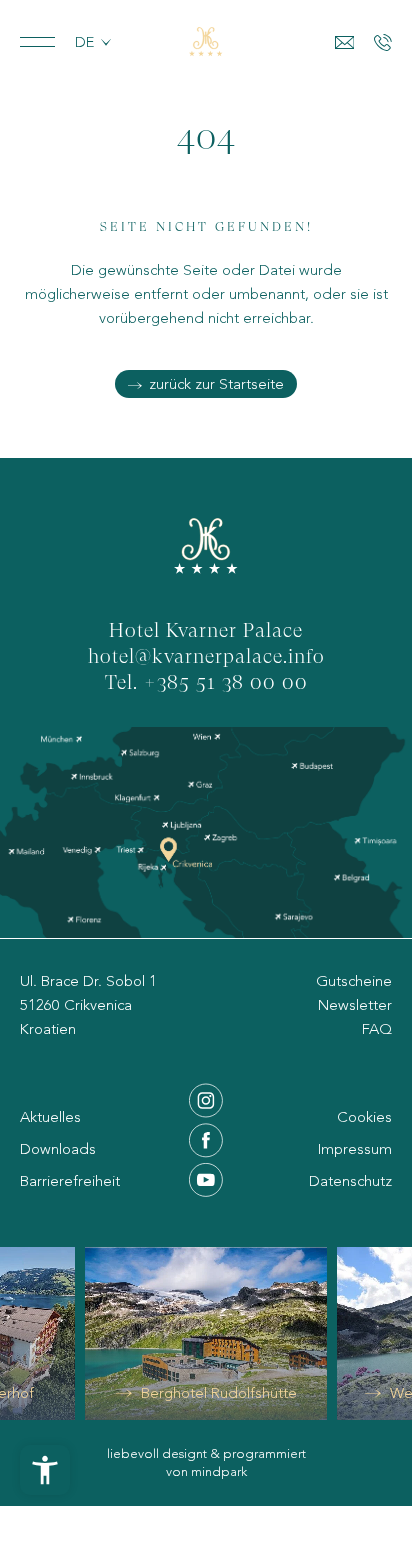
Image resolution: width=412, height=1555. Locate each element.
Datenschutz (350, 1181)
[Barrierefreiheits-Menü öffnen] (45, 1470)
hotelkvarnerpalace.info (206, 658)
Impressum (355, 1149)
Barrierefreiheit (70, 1181)
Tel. (124, 684)
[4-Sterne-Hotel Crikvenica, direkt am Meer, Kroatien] (206, 42)
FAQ (377, 1029)
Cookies (364, 1117)
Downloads (58, 1149)
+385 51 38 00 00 (226, 684)
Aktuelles (50, 1117)
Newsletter (355, 1005)
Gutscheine (354, 981)
